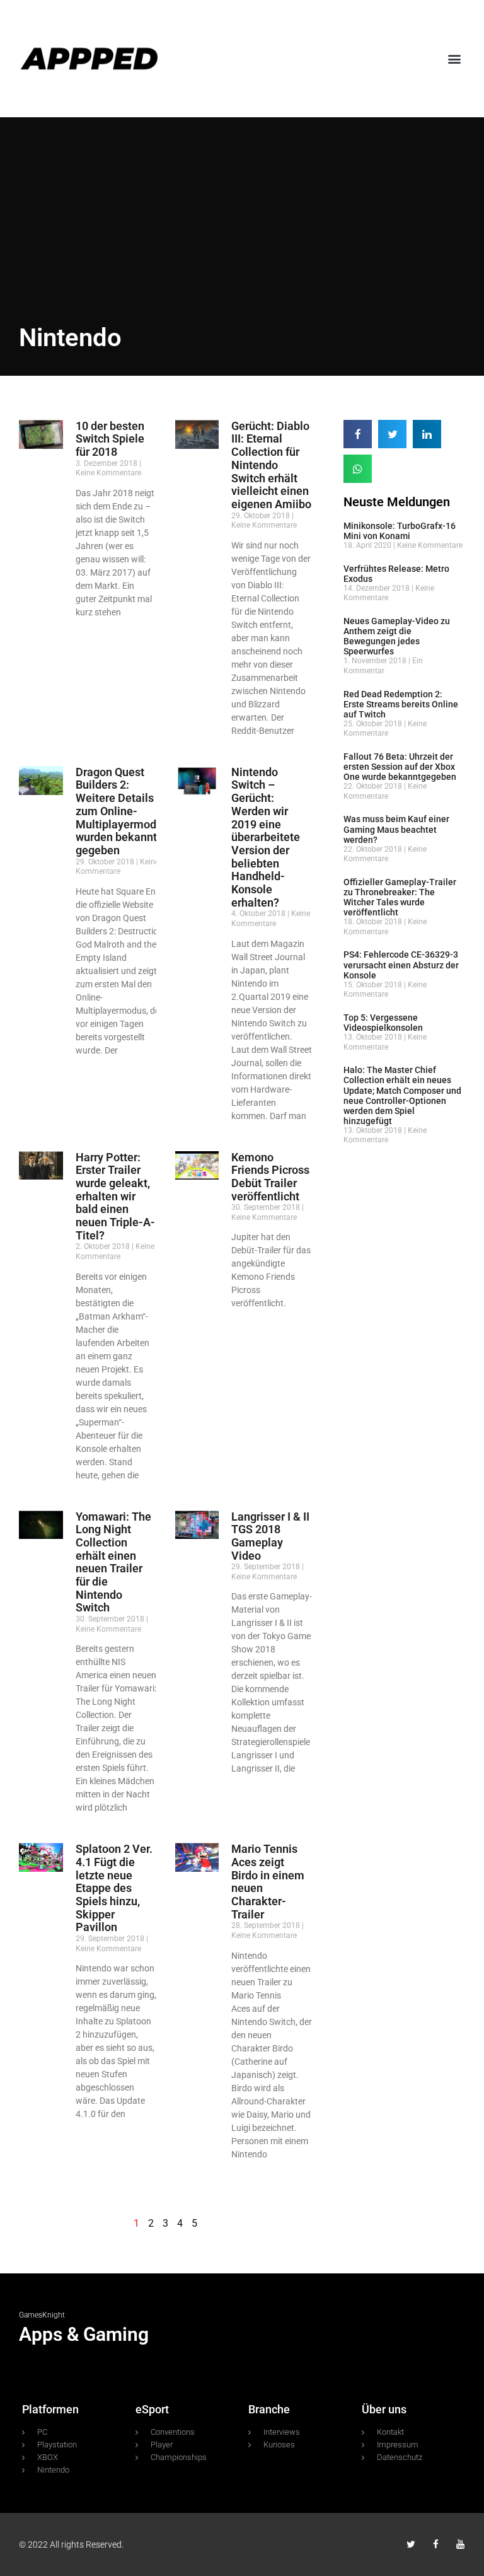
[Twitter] (411, 2544)
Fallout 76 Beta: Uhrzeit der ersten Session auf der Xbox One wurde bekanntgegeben (400, 767)
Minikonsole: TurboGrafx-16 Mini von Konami (400, 531)
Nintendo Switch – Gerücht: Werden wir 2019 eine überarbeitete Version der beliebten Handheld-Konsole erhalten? (266, 837)
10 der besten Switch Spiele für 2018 (110, 439)
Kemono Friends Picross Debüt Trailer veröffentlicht (270, 1177)
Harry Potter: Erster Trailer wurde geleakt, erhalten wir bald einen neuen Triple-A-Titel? (115, 1196)
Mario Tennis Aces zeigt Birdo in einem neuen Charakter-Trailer (268, 1881)
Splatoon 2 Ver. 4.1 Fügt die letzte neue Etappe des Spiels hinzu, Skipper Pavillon (114, 1888)
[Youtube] (460, 2544)
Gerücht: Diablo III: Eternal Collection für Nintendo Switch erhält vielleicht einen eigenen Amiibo (271, 465)
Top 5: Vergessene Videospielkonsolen (383, 1023)
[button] (455, 58)
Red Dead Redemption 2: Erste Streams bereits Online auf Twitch (401, 704)
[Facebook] (436, 2544)
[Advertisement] (242, 206)
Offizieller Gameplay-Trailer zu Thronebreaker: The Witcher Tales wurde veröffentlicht (400, 897)
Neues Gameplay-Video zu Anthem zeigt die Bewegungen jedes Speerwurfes (397, 636)
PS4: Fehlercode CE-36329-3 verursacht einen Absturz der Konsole (401, 965)
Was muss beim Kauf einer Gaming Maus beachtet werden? (396, 829)
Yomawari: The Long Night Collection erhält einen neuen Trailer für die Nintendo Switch (113, 1562)
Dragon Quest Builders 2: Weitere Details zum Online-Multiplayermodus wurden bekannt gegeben (122, 811)
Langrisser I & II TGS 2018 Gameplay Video (270, 1536)
